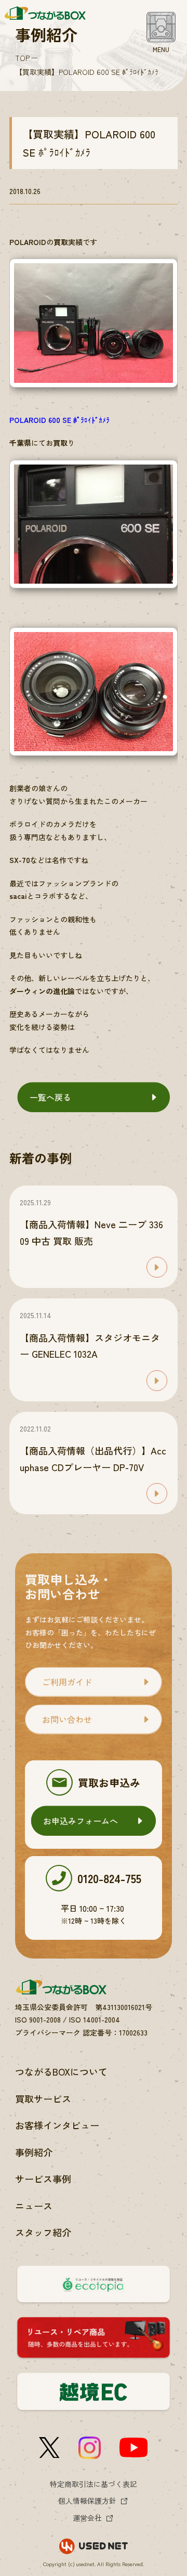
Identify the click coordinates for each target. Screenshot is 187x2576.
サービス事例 (43, 2179)
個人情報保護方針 (87, 2501)
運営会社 (87, 2518)
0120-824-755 (109, 1878)
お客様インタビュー (57, 2125)
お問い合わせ (67, 1719)
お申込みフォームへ (81, 1821)
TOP (22, 58)
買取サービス (43, 2098)
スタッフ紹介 (43, 2232)
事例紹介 (34, 2152)
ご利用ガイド (67, 1682)
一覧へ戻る (50, 1097)
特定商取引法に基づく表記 (94, 2484)
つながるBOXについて (61, 2071)
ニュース (34, 2206)
